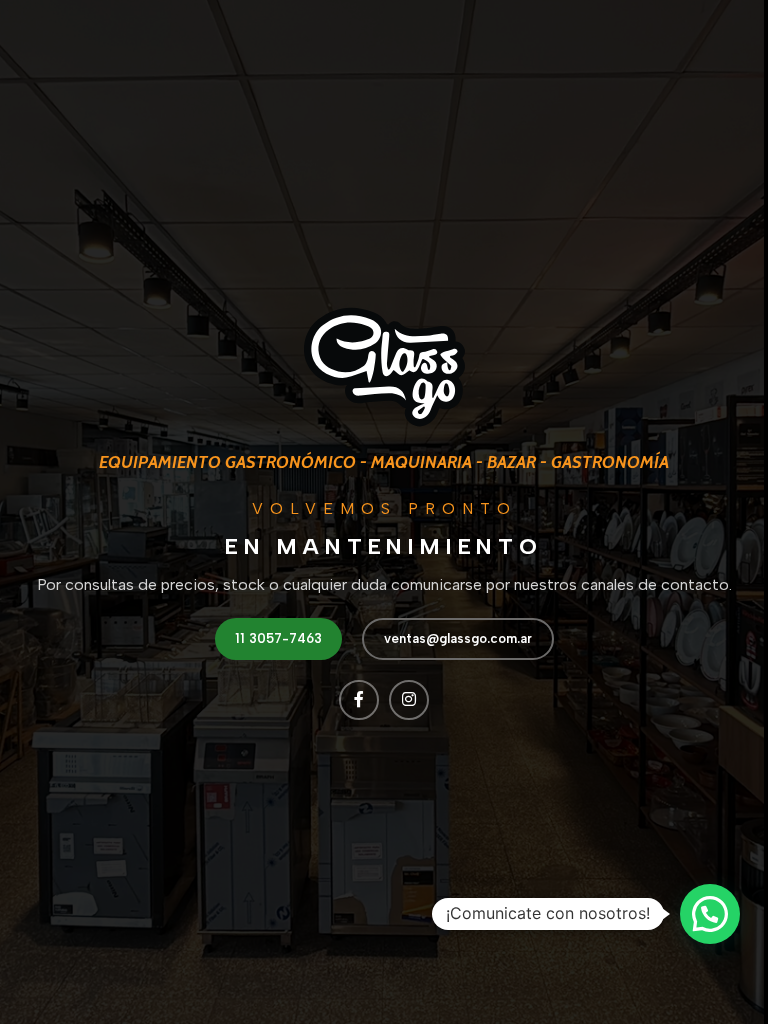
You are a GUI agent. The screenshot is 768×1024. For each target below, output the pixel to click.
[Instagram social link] (409, 700)
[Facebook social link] (359, 700)
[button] (710, 914)
